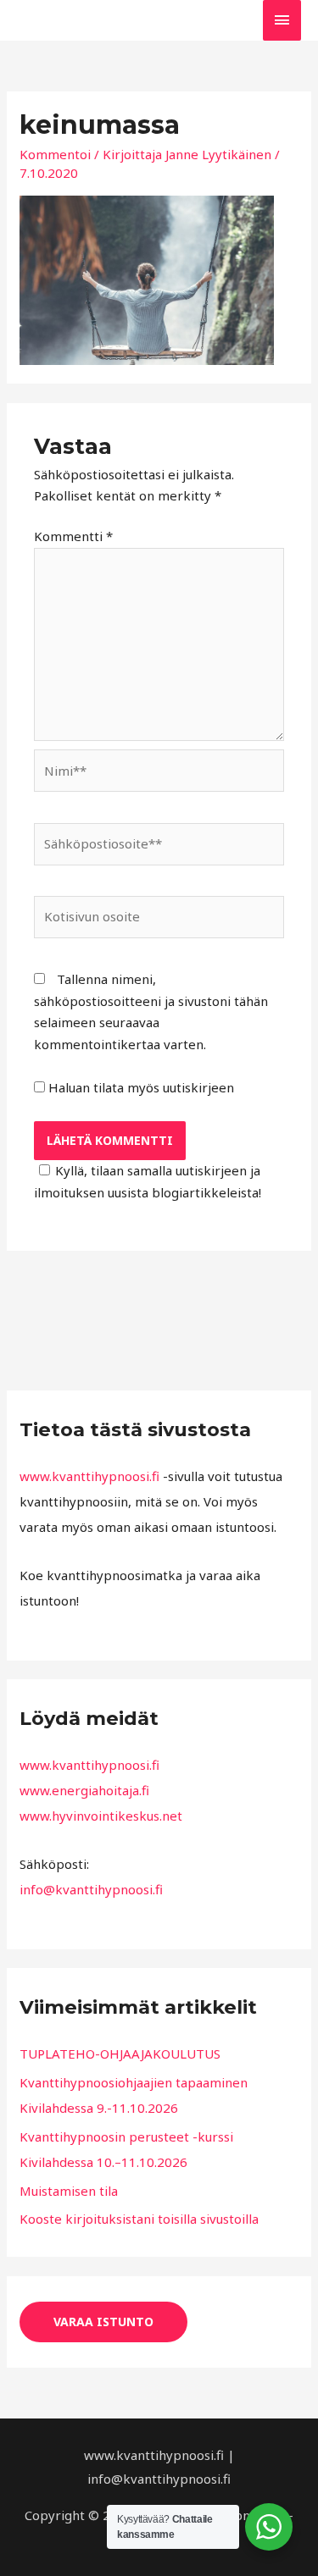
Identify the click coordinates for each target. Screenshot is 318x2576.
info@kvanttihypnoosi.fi (91, 1889)
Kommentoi (55, 154)
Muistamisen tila (69, 2191)
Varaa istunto (103, 2322)
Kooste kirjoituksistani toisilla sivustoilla (139, 2219)
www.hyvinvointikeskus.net (101, 1816)
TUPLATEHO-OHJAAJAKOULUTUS (120, 2054)
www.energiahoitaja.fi (84, 1790)
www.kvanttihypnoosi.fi (89, 1476)
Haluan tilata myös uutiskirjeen (139, 1087)
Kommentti (73, 536)
